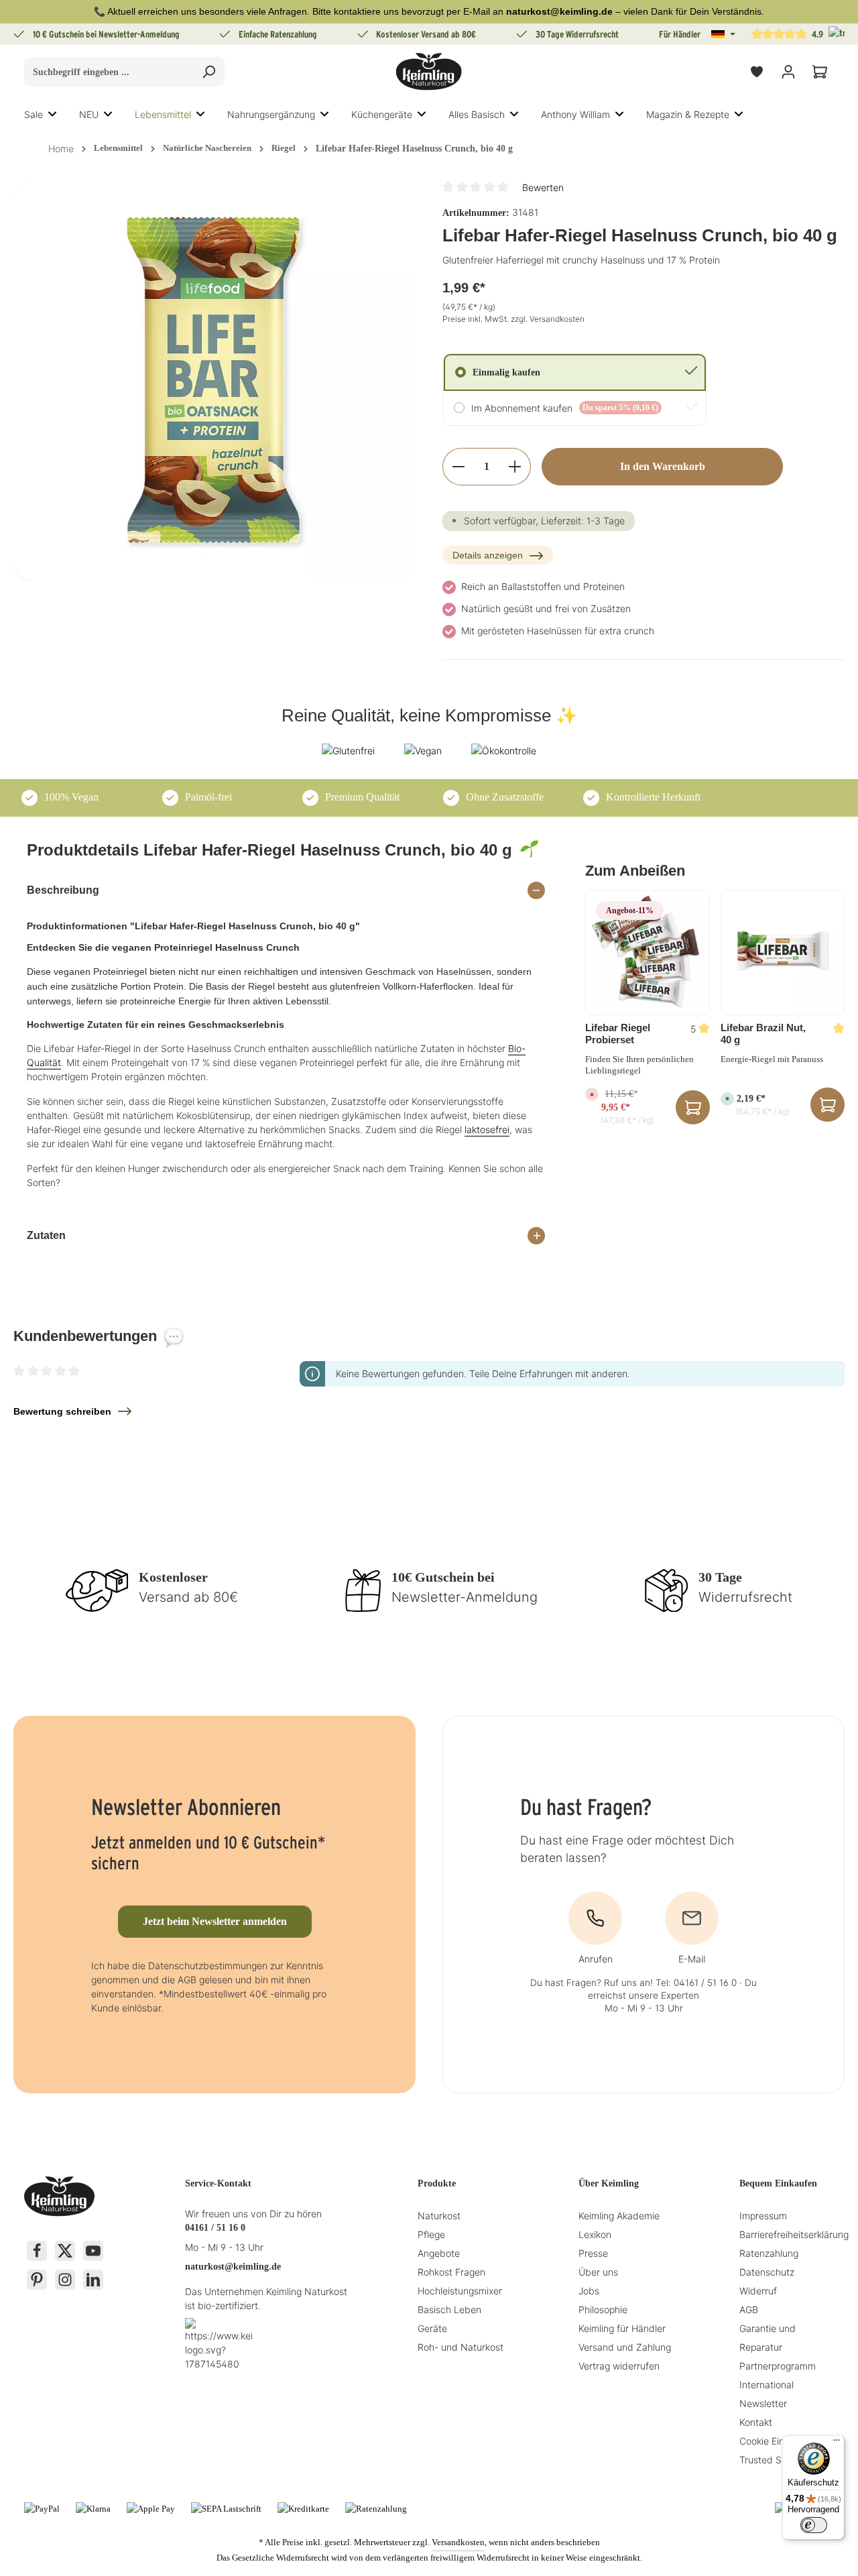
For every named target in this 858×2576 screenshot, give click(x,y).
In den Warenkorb (663, 466)
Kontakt (756, 2422)
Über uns (598, 2272)
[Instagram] (65, 2280)
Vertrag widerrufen (619, 2366)
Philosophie (603, 2309)
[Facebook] (37, 2251)
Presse (593, 2253)
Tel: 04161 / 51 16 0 (696, 1983)
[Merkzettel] (756, 72)
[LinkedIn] (93, 2280)
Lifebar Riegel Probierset (618, 1034)
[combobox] (109, 72)
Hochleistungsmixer (460, 2291)
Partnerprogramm (778, 2366)
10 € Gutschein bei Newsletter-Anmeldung (106, 34)
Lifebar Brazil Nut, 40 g (763, 1034)
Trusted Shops (771, 2460)
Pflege (431, 2234)
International (767, 2385)
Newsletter (763, 2403)
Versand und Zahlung (625, 2347)
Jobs (589, 2291)
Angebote (439, 2253)
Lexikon (595, 2234)
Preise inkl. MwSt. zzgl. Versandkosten (513, 319)
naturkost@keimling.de (233, 2267)
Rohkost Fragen (451, 2272)
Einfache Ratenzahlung (278, 34)
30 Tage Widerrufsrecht (577, 34)
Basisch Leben (449, 2309)
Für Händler (680, 34)
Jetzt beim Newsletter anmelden (215, 1921)
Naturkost (439, 2216)
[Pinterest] (37, 2280)
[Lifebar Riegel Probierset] (647, 952)
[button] (723, 34)
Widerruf (758, 2291)
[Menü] (837, 2443)
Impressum (763, 2216)
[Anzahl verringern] (458, 467)
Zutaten (46, 1235)
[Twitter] (65, 2251)
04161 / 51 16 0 (215, 2228)
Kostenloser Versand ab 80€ (426, 34)
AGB (749, 2309)
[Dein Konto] (788, 72)
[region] (214, 380)
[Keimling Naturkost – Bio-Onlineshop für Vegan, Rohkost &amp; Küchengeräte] (429, 72)
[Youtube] (93, 2251)
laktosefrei (487, 1129)
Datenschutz (767, 2272)
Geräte (432, 2328)
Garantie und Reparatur (768, 2338)
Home (61, 149)
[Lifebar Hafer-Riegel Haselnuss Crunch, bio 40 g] (214, 380)
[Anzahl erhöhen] (515, 467)
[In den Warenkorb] (828, 1105)
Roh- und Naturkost (461, 2347)
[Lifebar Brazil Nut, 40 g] (783, 952)
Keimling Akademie (619, 2216)
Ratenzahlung (769, 2253)
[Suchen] (209, 72)
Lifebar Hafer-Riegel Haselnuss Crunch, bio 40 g (414, 149)
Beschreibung (63, 890)
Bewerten (543, 187)
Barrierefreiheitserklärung (794, 2234)
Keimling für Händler (622, 2328)
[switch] (814, 2525)
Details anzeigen (488, 555)
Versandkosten (458, 2542)
